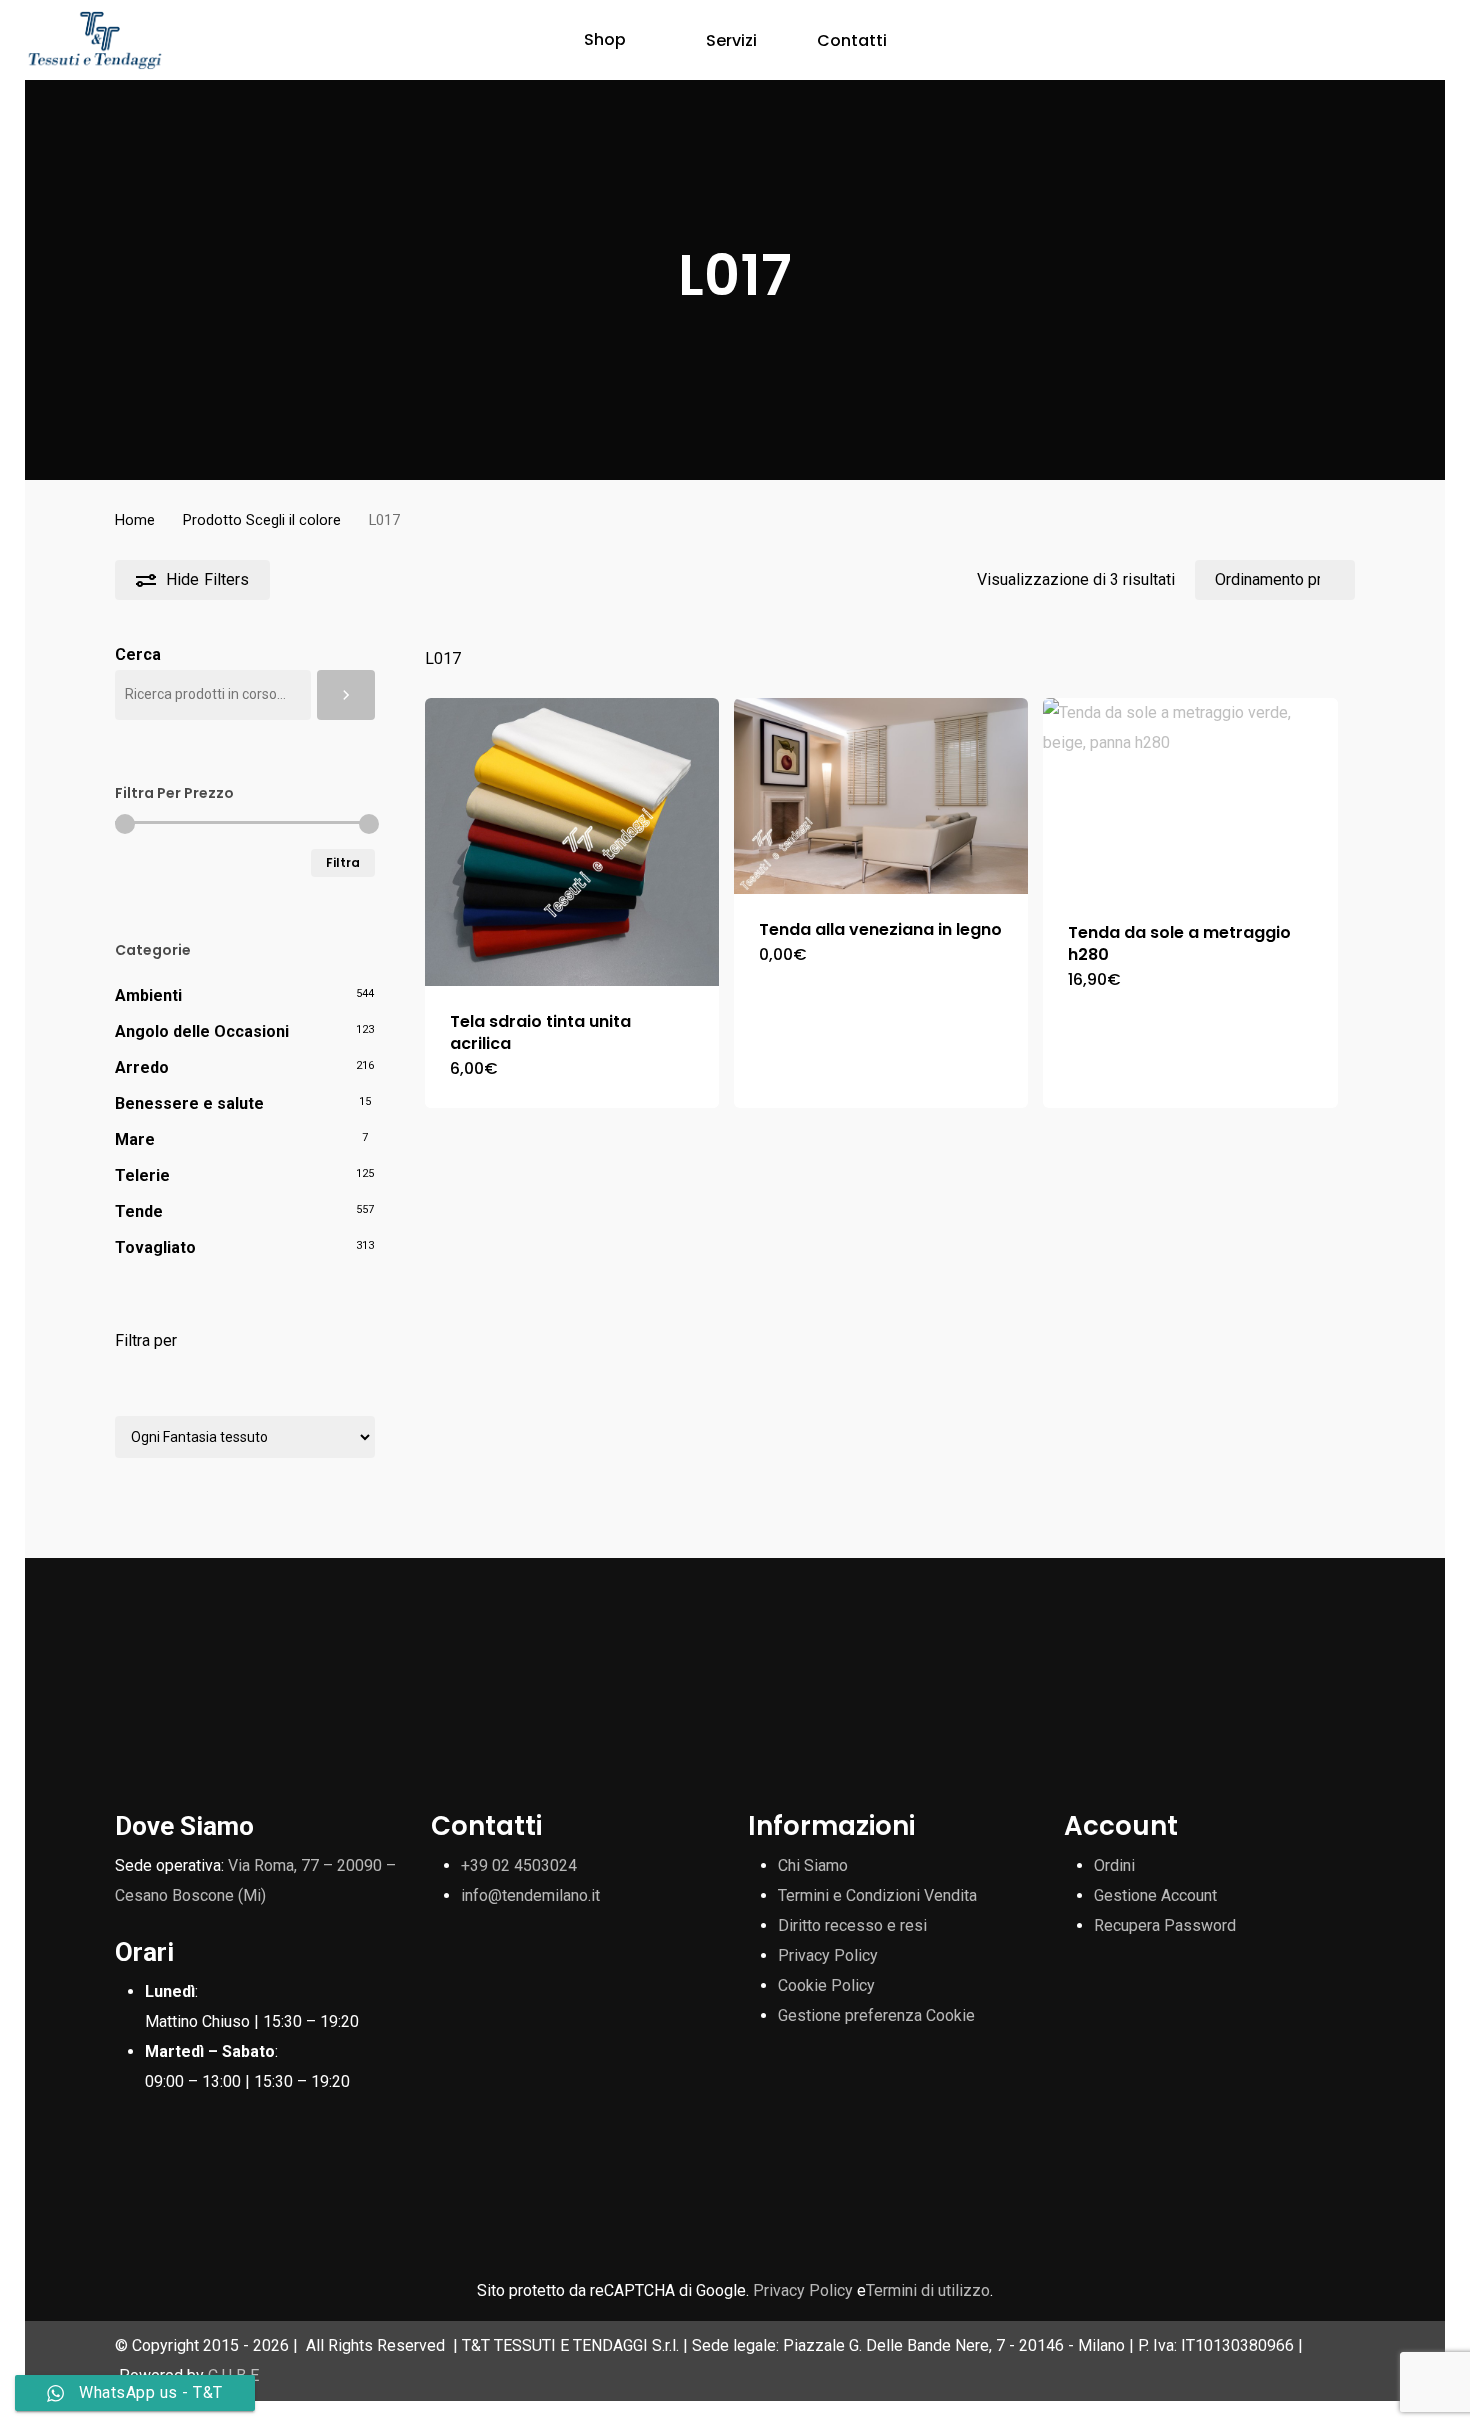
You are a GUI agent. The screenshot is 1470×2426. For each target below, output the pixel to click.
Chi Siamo (813, 1865)
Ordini (1114, 1865)
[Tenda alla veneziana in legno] (881, 796)
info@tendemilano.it (530, 1895)
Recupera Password (1165, 1925)
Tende (139, 1211)
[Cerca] (346, 695)
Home (135, 520)
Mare (135, 1139)
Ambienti (148, 995)
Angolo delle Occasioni (202, 1031)
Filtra (343, 862)
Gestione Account (1155, 1895)
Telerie (142, 1175)
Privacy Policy (828, 1955)
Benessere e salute (189, 1103)
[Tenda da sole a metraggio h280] (1190, 797)
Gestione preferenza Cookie (876, 2015)
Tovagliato (155, 1247)
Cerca (138, 654)
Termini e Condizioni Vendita (877, 1895)
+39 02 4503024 (519, 1865)
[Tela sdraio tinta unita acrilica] (572, 842)
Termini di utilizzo (928, 2290)
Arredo (142, 1067)
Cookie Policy (826, 1985)
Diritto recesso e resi (852, 1925)
